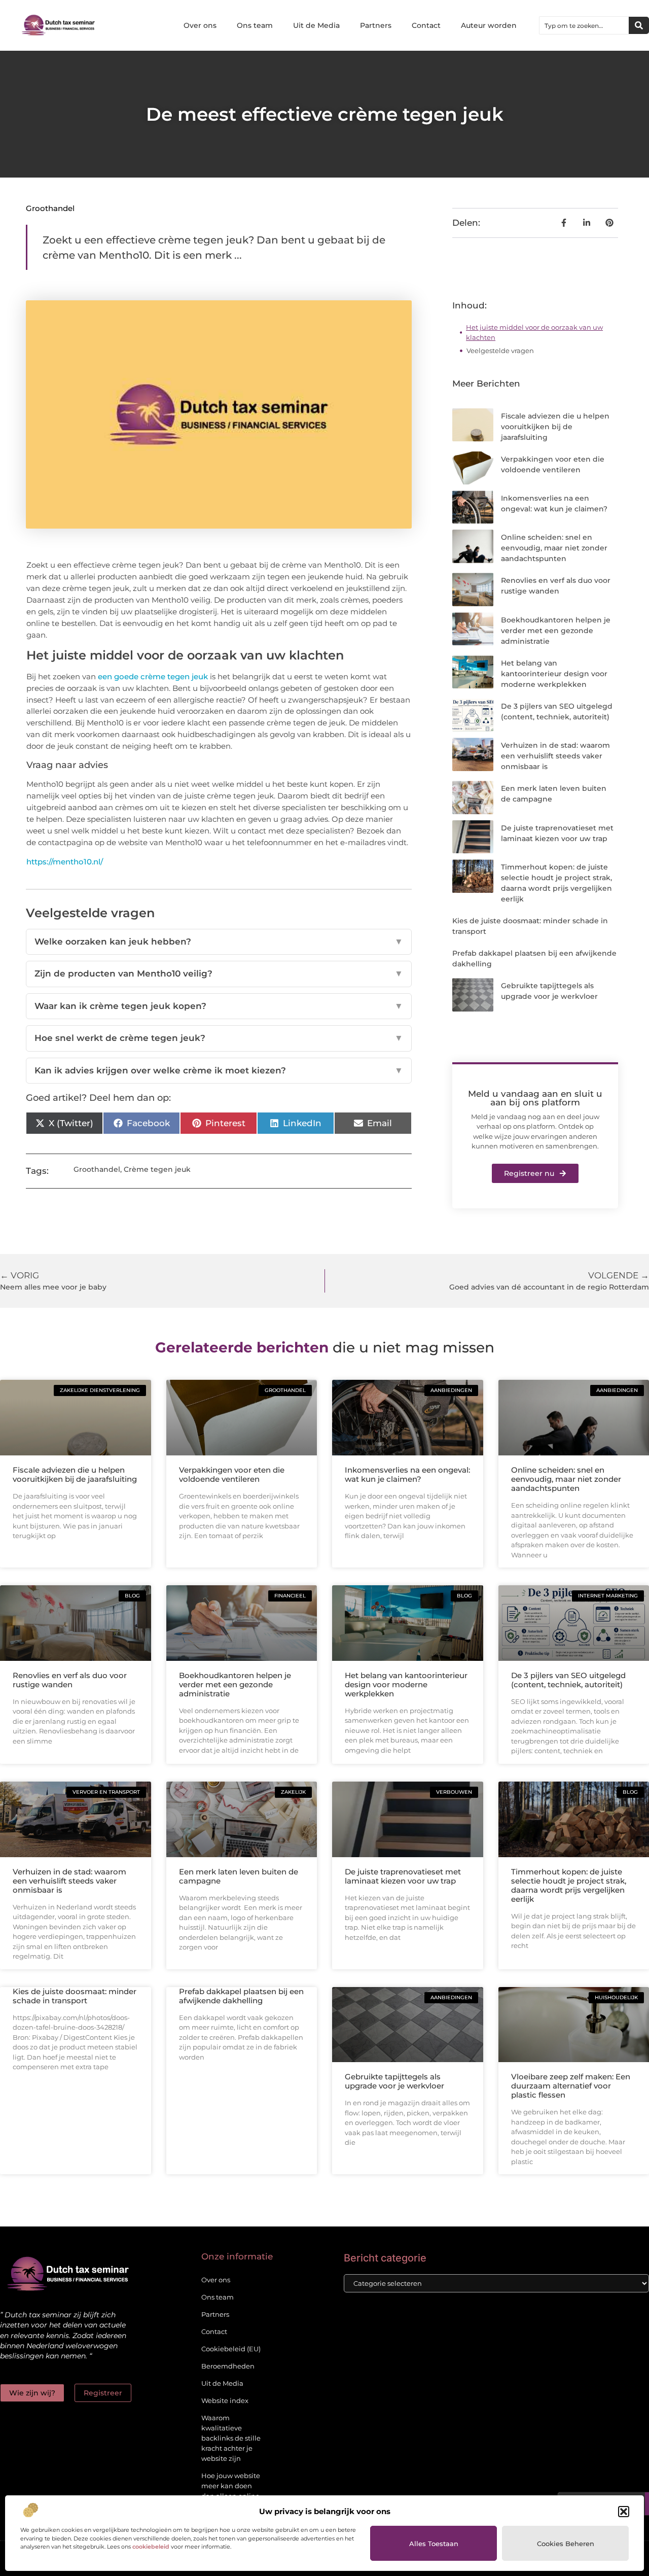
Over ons (200, 25)
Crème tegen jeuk (157, 1169)
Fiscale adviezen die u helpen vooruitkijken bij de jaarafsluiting (555, 427)
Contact (426, 25)
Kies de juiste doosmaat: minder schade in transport (75, 1996)
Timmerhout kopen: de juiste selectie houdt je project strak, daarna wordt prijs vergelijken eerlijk (569, 1885)
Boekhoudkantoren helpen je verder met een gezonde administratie (556, 631)
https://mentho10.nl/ (65, 862)
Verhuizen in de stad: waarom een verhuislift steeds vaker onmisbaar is (555, 756)
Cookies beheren (566, 2544)
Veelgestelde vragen (500, 351)
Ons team (255, 25)
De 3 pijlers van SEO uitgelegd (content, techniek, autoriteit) (568, 1680)
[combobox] (584, 25)
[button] (624, 2512)
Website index (225, 2400)
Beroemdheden (228, 2366)
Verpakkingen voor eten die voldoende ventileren (232, 1474)
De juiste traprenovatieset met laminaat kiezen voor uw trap (403, 1876)
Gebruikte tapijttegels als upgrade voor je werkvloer (394, 2081)
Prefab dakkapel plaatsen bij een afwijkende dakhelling (241, 1996)
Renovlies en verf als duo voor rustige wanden (70, 1680)
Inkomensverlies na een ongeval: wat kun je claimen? (407, 1474)
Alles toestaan (434, 2544)
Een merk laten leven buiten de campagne (239, 1876)
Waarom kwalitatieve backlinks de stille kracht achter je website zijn (231, 2438)
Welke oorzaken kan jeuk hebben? (219, 942)
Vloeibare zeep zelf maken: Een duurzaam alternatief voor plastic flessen (571, 2086)
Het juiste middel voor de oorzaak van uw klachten (534, 332)
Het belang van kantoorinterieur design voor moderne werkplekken (554, 674)
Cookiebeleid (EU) (231, 2349)
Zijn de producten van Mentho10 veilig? (219, 973)
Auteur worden (489, 25)
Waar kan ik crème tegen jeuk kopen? (219, 1006)
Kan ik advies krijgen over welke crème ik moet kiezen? (219, 1070)
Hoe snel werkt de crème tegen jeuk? (219, 1038)
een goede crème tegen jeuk (153, 676)
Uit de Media (316, 25)
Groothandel (50, 208)
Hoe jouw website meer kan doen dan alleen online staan (231, 2491)
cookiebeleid (151, 2547)
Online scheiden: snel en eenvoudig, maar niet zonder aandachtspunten (554, 548)
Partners (376, 25)
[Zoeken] (639, 25)
